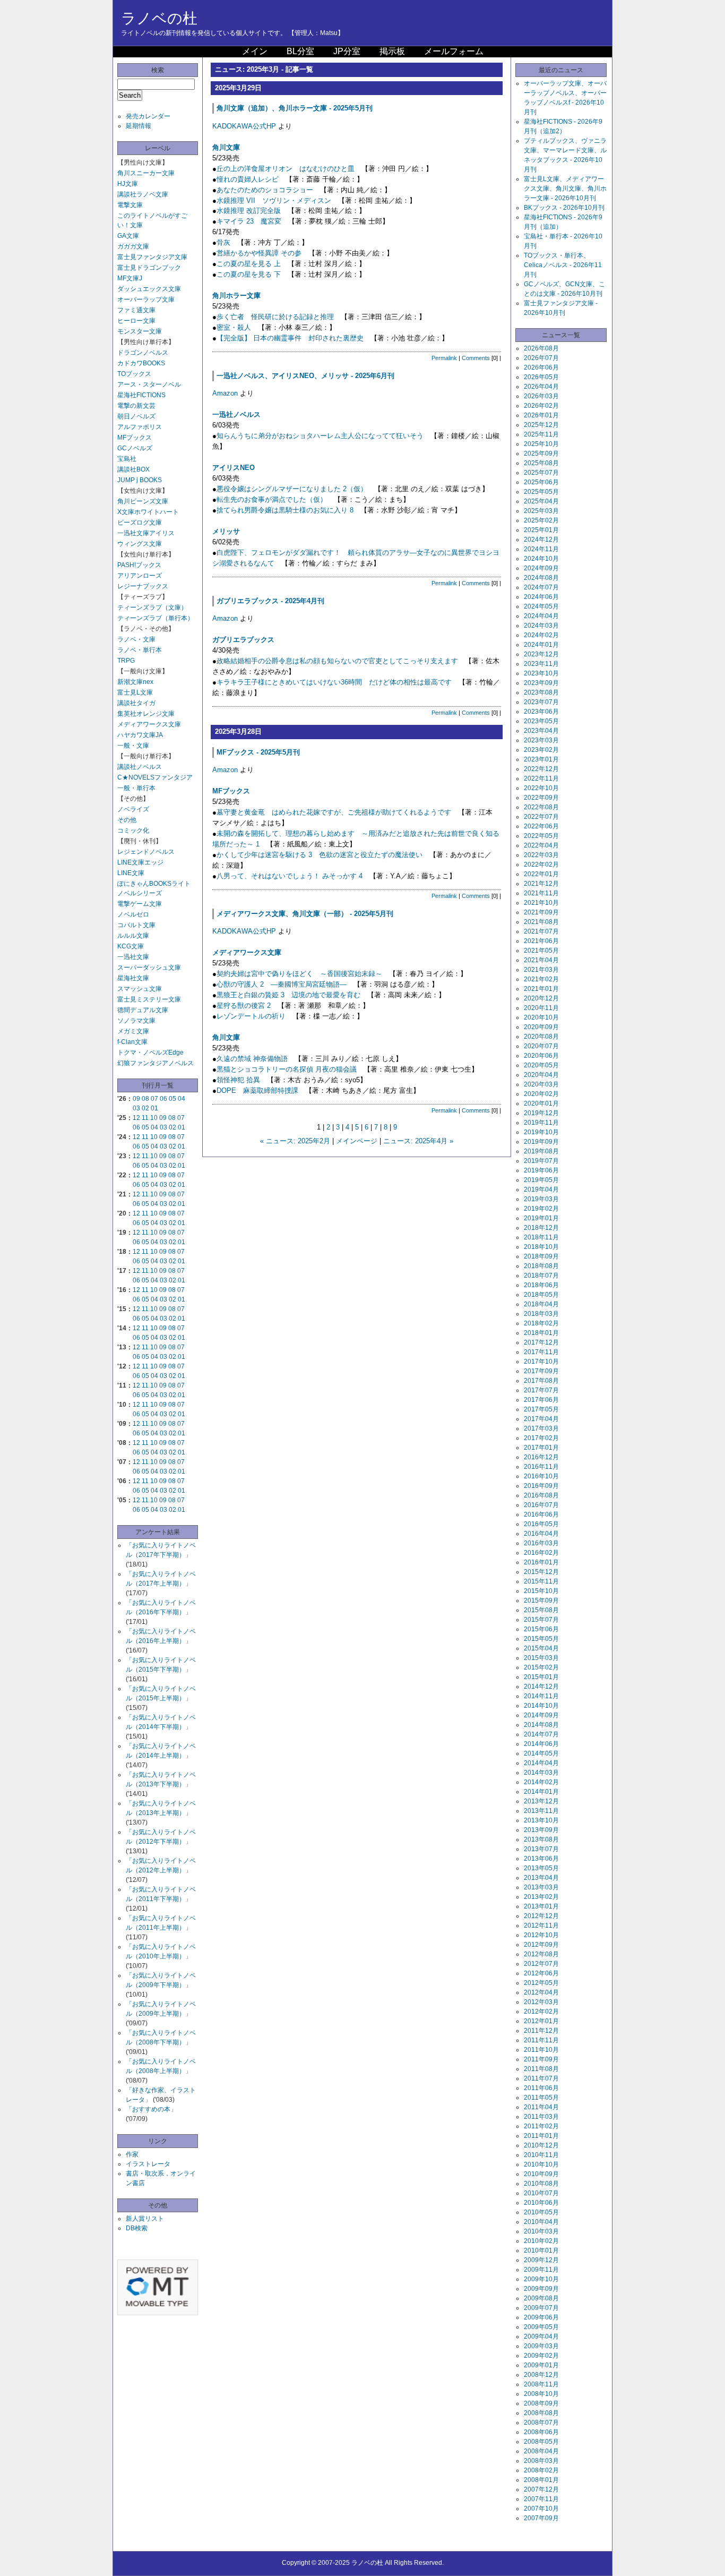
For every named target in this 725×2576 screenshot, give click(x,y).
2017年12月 (541, 1342)
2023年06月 (541, 712)
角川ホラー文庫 (236, 296)
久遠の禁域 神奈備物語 (252, 1059)
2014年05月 (541, 1753)
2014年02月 (541, 1782)
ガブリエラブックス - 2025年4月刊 (270, 601)
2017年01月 (541, 1448)
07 (154, 1099)
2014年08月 (541, 1725)
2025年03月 (541, 511)
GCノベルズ (135, 448)
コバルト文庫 (136, 925)
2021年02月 (541, 979)
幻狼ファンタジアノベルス (156, 1063)
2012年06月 (541, 1973)
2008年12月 (541, 2375)
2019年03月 (541, 1199)
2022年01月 (541, 874)
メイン (255, 51)
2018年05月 (541, 1295)
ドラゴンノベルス (143, 353)
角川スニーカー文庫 (146, 173)
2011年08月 (541, 2069)
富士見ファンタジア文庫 (152, 257)
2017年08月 (541, 1381)
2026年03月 (541, 396)
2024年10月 (541, 559)
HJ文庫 (128, 184)
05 (172, 1099)
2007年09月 (541, 2518)
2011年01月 (541, 2136)
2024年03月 (541, 626)
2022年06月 (541, 826)
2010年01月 (541, 2250)
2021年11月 (541, 893)
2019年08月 (541, 1151)
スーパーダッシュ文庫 (149, 968)
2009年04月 (541, 2337)
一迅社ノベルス (236, 414)
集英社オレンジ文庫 (146, 714)
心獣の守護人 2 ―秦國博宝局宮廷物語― (282, 984)
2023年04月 (541, 731)
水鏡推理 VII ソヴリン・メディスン (274, 200)
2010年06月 (541, 2203)
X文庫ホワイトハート (148, 512)
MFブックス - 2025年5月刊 (258, 752)
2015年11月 (541, 1581)
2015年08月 (541, 1610)
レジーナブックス (143, 586)
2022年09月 (541, 798)
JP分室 (347, 51)
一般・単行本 (136, 788)
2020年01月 (541, 1103)
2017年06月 (541, 1400)
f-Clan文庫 (132, 1042)
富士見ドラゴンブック (149, 268)
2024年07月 (541, 587)
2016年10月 (541, 1476)
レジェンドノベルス (146, 852)
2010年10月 (541, 2164)
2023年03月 (541, 740)
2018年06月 (541, 1285)
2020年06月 (541, 1056)
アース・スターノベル (149, 384)
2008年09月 (541, 2403)
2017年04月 (541, 1419)
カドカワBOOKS (141, 363)
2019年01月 (541, 1218)
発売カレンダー (148, 116)
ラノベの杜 (159, 18)
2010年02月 (541, 2241)
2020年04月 (541, 1075)
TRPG (126, 661)
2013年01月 (541, 1906)
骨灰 (223, 242)
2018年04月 (541, 1304)
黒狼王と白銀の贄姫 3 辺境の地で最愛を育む (288, 995)
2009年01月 (541, 2365)
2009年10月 (541, 2279)
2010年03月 (541, 2231)
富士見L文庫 (135, 692)
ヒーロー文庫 (136, 321)
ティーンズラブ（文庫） (152, 607)
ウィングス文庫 (140, 544)
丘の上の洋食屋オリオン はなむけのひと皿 (286, 169)
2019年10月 (541, 1132)
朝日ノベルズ (136, 416)
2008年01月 (541, 2480)
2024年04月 (541, 616)
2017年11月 (541, 1352)
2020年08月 (541, 1037)
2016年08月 (541, 1495)
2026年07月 (541, 358)
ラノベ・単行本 (140, 650)
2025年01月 (541, 530)
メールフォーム (454, 51)
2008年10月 (541, 2394)
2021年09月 (541, 912)
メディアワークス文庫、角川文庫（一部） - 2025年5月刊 (305, 914)
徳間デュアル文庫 (143, 1010)
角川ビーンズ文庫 (143, 501)
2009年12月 (541, 2260)
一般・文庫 (133, 746)
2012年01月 (541, 2021)
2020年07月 (541, 1046)
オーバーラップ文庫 (146, 299)
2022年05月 (541, 836)
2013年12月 (541, 1801)
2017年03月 (541, 1428)
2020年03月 (541, 1084)
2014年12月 (541, 1687)
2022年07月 (541, 817)
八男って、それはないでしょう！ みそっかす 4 (290, 876)
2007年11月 (541, 2499)
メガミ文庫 (133, 1031)
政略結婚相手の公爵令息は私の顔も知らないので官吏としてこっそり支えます (337, 661)
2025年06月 (541, 482)
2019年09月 (541, 1142)
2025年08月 (541, 463)
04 (182, 1099)
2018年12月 (541, 1228)
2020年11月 (541, 1008)
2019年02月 (541, 1209)
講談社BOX (133, 469)
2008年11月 (541, 2384)
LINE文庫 (131, 873)
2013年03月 (541, 1887)
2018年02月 (541, 1323)
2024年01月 (541, 645)
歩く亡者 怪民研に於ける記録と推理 (275, 317)
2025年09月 (541, 453)
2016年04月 (541, 1534)
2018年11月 (541, 1237)
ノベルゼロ (133, 914)
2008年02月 (541, 2470)
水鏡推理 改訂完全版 (249, 211)
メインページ (357, 1141)
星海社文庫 (133, 978)
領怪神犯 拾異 (238, 1080)
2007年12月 (541, 2489)
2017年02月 (541, 1438)
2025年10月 (541, 444)
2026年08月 (541, 348)
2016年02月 (541, 1553)
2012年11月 (541, 1925)
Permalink (444, 358)
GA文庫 (128, 236)
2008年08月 (541, 2413)
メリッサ (226, 531)
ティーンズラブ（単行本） (156, 618)
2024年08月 (541, 578)
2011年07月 (541, 2078)
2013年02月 (541, 1897)
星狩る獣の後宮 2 (244, 1005)
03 (136, 1108)
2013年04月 (541, 1878)
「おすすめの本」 (151, 2109)
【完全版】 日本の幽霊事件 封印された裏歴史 (290, 338)
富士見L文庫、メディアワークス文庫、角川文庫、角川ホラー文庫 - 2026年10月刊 (565, 189)
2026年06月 (541, 367)
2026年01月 (541, 415)
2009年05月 (541, 2327)
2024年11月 (541, 549)
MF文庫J (130, 278)
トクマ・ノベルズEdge (150, 1052)
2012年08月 (541, 1954)
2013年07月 (541, 1849)
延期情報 (139, 126)
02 (145, 1108)
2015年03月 (541, 1658)
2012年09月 (541, 1945)
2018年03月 (541, 1314)
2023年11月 (541, 664)
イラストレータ (148, 2164)
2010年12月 (541, 2145)
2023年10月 (541, 673)
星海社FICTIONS (141, 395)
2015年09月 (541, 1601)
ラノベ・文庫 (136, 639)
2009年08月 (541, 2298)
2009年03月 (541, 2346)
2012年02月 (541, 2012)
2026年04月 (541, 387)
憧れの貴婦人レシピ (248, 179)
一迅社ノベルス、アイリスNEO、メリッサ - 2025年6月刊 (305, 376)
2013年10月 (541, 1820)
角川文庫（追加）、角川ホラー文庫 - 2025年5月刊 (295, 108)
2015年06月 (541, 1629)
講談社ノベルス (140, 767)
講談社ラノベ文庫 (143, 194)
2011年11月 (541, 2040)
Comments (476, 358)
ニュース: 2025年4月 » (418, 1141)
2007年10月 (541, 2509)
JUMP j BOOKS (140, 480)
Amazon (225, 393)
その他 (127, 820)
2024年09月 (541, 568)
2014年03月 (541, 1773)
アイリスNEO (234, 468)
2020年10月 (541, 1017)
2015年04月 (541, 1648)
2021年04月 (541, 960)
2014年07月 (541, 1734)
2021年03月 (541, 970)
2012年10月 (541, 1935)
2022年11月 (541, 778)
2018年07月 (541, 1276)
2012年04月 (541, 1992)
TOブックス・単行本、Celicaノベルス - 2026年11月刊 (563, 265)
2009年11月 (541, 2270)
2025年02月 (541, 520)
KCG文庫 (131, 946)
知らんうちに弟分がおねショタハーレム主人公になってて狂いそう (320, 436)
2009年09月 (541, 2289)
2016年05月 (541, 1524)
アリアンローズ (140, 576)
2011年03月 (541, 2117)
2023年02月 (541, 750)
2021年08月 (541, 922)
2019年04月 (541, 1189)
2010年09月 (541, 2174)
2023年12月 (541, 654)
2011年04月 (541, 2107)
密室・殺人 (234, 327)
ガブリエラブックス (243, 640)
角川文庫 (226, 147)
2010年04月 (541, 2222)
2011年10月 (541, 2050)
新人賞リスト (145, 2219)
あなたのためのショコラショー (265, 190)
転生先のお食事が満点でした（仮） (272, 499)
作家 (132, 2154)
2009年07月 (541, 2308)
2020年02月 (541, 1094)
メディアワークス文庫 (149, 724)
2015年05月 (541, 1639)
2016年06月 (541, 1514)
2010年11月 (541, 2155)
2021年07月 (541, 931)
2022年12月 (541, 769)
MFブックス (135, 438)
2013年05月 (541, 1868)
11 (145, 1118)
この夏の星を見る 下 (249, 274)
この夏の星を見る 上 (249, 264)
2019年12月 (541, 1113)
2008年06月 (541, 2432)
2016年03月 (541, 1543)
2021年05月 (541, 951)
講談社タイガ (136, 703)
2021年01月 (541, 989)
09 (136, 1099)
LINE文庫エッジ (140, 862)
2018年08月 (541, 1266)
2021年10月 (541, 903)
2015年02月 (541, 1667)
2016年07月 (541, 1505)
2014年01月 (541, 1792)
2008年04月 (541, 2451)
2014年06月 (541, 1744)
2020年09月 (541, 1027)
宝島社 (127, 459)
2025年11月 (541, 434)
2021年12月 (541, 884)
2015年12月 (541, 1572)
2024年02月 (541, 635)
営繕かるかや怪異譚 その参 (259, 253)
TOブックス (134, 374)
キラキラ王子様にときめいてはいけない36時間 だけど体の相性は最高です (334, 682)
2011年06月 (541, 2088)
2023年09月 (541, 683)
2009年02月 (541, 2356)
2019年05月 (541, 1180)
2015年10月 (541, 1591)
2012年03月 (541, 2002)
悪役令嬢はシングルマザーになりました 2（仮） (292, 489)
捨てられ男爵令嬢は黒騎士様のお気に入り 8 (285, 510)
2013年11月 (541, 1811)
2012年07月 (541, 1964)
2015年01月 (541, 1677)
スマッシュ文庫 (140, 989)
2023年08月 (541, 692)
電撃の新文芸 (136, 406)
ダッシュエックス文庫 (149, 289)
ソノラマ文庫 (136, 1021)
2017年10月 (541, 1362)
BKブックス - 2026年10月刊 (564, 208)
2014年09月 (541, 1715)
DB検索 (137, 2228)
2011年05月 (541, 2098)
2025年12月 (541, 425)
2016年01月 (541, 1562)
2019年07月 (541, 1161)
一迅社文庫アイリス (146, 533)
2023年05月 (541, 721)
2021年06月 (541, 941)
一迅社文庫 (133, 957)
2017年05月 (541, 1409)
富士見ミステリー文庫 (149, 999)
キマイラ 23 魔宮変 (249, 221)
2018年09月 (541, 1256)
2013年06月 (541, 1859)
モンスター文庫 (140, 331)
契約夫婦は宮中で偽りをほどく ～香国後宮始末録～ (299, 974)
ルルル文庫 (133, 936)
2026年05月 (541, 377)
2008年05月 (541, 2442)
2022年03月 (541, 855)
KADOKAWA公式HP (244, 126)
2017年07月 (541, 1390)
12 (136, 1118)
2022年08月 (541, 807)
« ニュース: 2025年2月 (295, 1141)
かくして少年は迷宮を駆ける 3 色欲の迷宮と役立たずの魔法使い (320, 855)
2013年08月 (541, 1839)
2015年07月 (541, 1620)
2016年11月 (541, 1467)
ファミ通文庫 (136, 310)
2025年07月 (541, 473)
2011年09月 (541, 2059)
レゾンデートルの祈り (251, 1016)
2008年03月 (541, 2461)
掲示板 (392, 51)
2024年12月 (541, 540)
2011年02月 (541, 2126)
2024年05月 (541, 606)
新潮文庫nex (135, 682)
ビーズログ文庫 (140, 523)
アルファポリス (140, 427)
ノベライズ (133, 809)
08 (145, 1099)
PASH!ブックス (139, 565)
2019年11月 (541, 1123)
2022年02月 (541, 865)
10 (154, 1118)
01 (154, 1108)
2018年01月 (541, 1333)
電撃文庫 (130, 205)
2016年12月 (541, 1457)
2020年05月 (541, 1065)
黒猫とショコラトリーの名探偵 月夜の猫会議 (287, 1069)
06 (163, 1099)
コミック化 (133, 831)
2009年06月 (541, 2317)
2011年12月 (541, 2031)
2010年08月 (541, 2184)
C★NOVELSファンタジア (155, 777)
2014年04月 (541, 1763)
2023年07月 (541, 702)
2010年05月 (541, 2212)
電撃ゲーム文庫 (140, 904)
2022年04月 (541, 845)
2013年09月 (541, 1830)
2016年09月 (541, 1486)
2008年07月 (541, 2423)
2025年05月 (541, 492)
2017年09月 (541, 1371)
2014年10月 (541, 1706)
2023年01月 (541, 759)
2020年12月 (541, 998)
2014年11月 (541, 1696)
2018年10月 (541, 1247)
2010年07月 (541, 2193)
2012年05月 (541, 1983)
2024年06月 (541, 597)
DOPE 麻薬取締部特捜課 (257, 1090)
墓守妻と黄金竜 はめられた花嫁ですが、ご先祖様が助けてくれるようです (334, 812)
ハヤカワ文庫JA (140, 735)
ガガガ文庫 (133, 246)
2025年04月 (541, 501)
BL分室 (300, 51)
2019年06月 (541, 1170)
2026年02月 (541, 406)
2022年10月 (541, 788)
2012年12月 (541, 1916)
